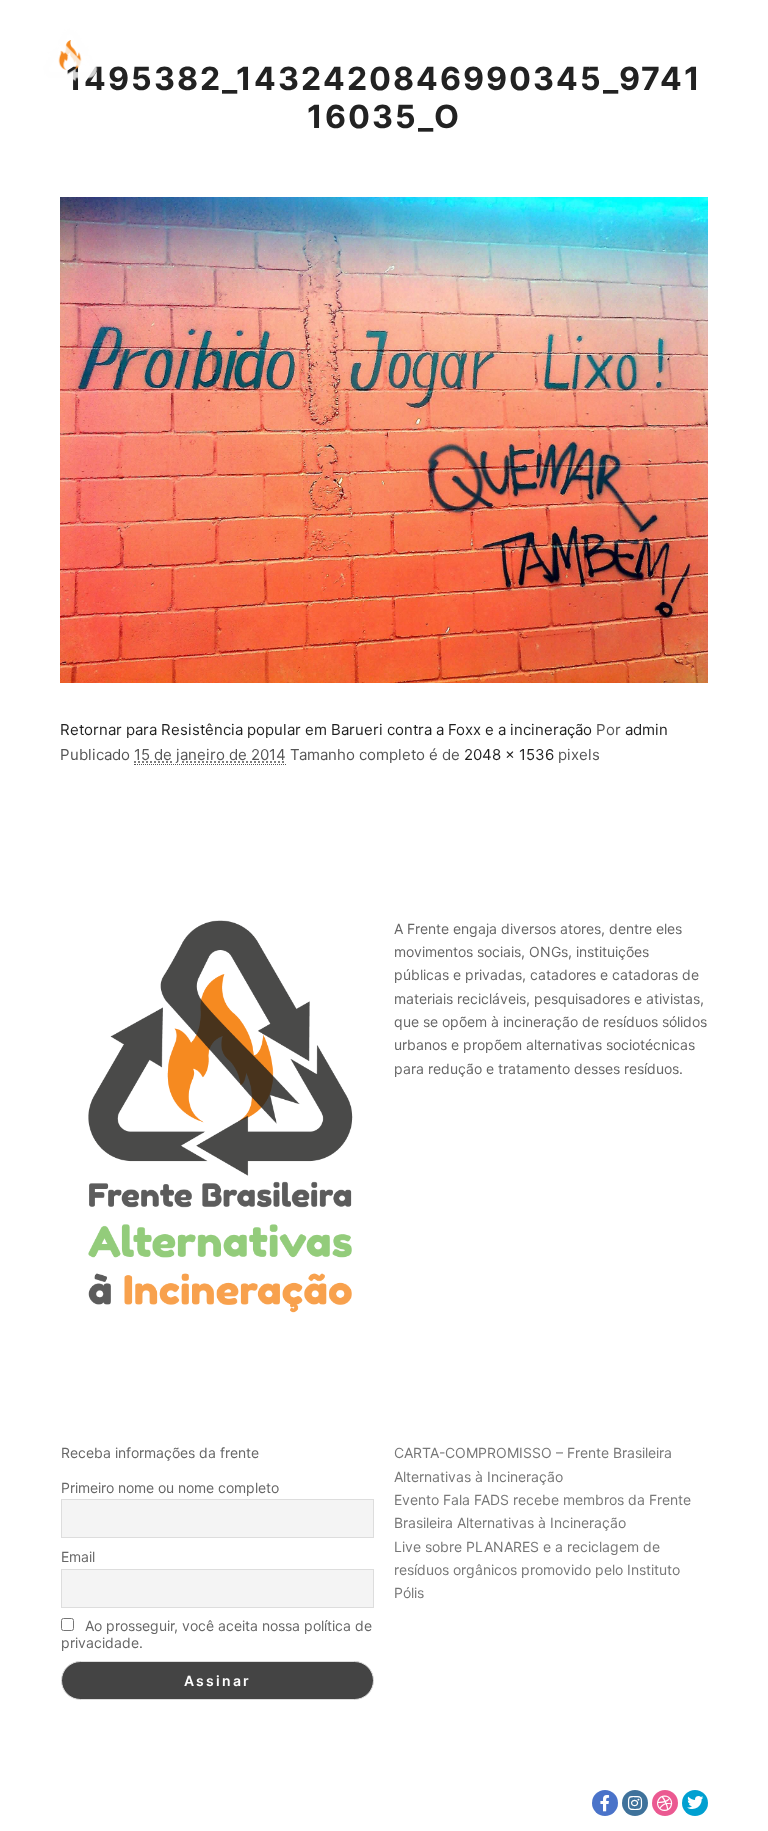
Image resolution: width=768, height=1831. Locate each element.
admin (646, 729)
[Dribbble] (665, 1803)
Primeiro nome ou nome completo (170, 1487)
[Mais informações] (659, 55)
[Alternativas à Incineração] (70, 55)
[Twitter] (695, 1803)
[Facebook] (605, 1803)
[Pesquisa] (623, 55)
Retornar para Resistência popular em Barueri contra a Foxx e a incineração (326, 729)
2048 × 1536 (509, 754)
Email (78, 1556)
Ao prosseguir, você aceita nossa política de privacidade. (216, 1634)
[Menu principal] (695, 55)
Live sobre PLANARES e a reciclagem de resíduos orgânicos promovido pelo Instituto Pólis (537, 1570)
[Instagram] (635, 1803)
